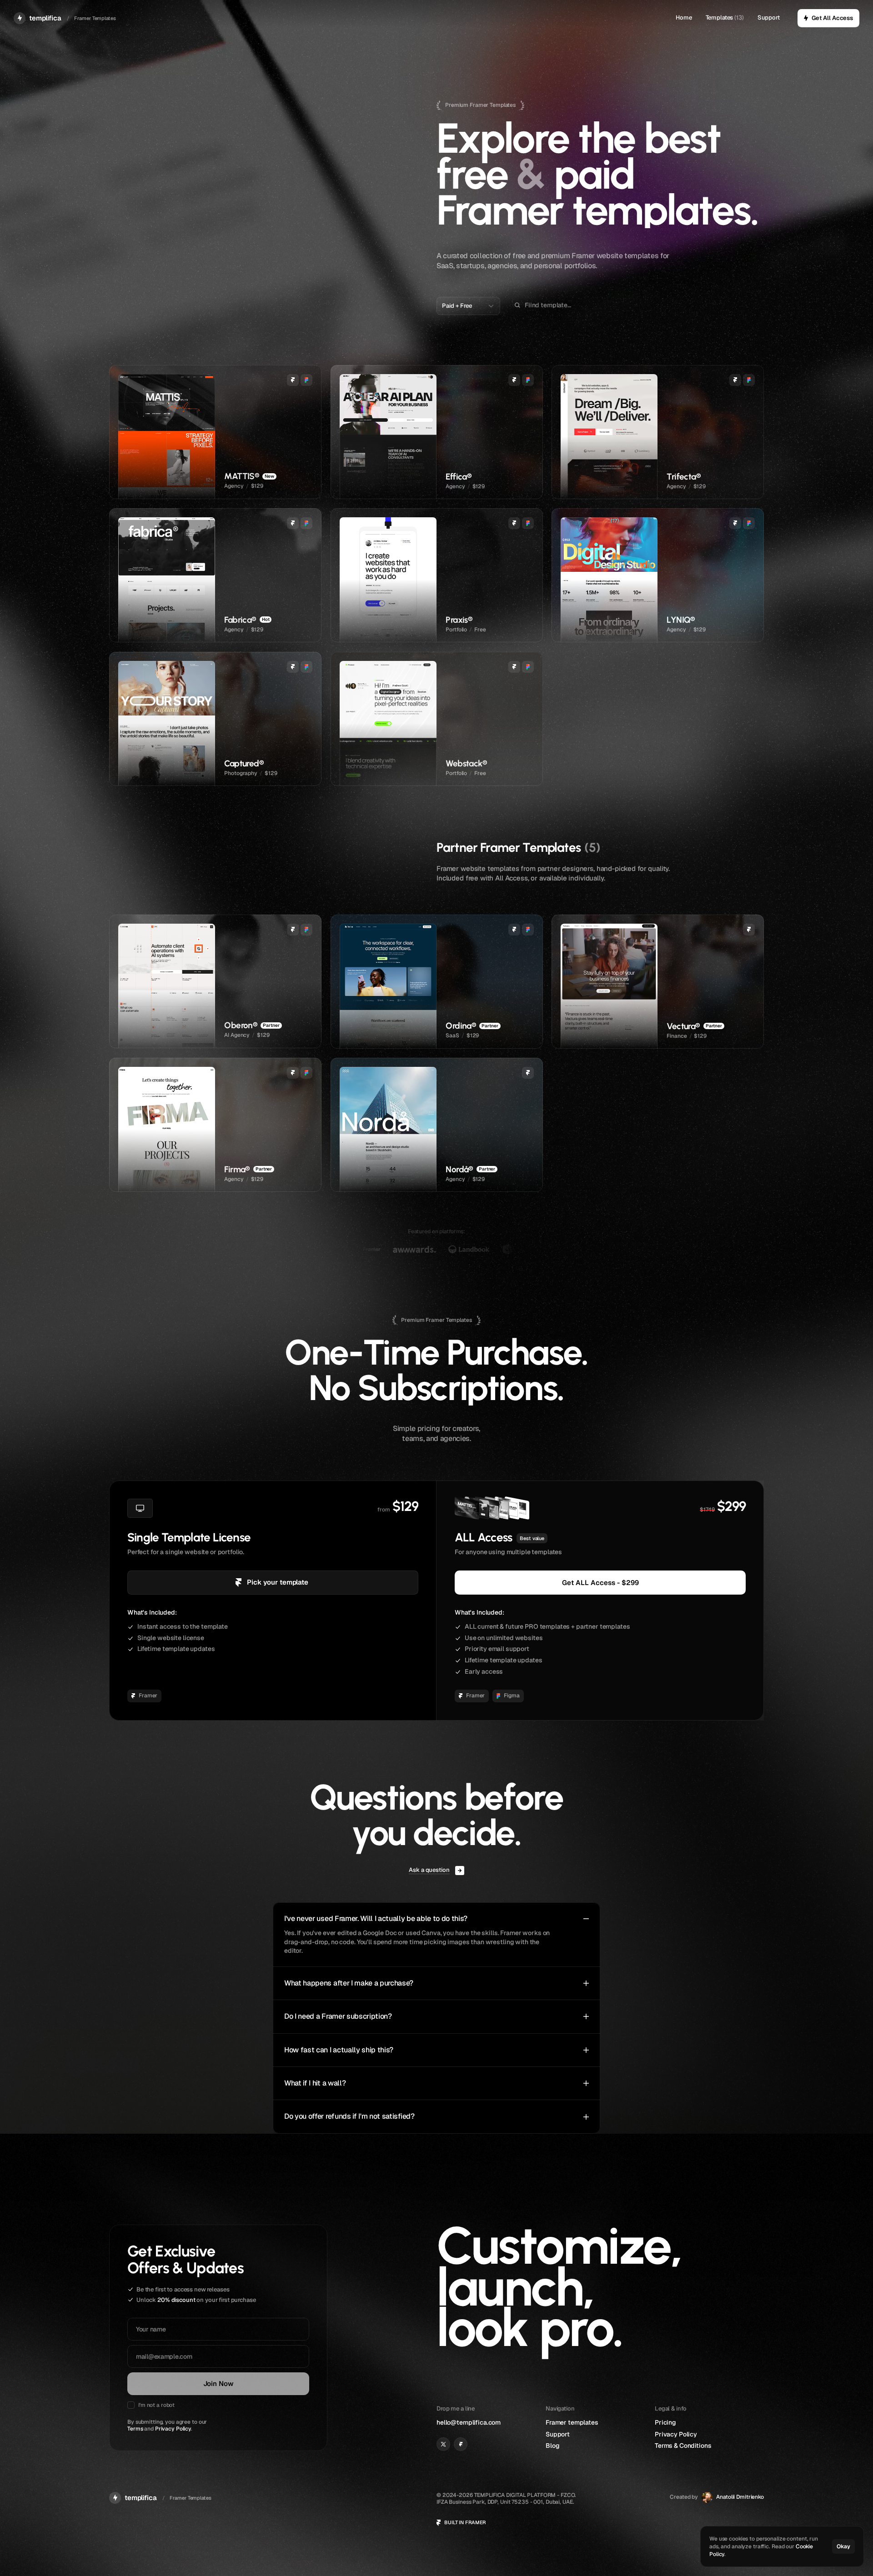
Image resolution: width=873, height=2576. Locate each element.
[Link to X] (443, 2444)
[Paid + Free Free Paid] (468, 306)
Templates (720, 18)
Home (684, 18)
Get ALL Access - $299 (600, 1582)
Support (769, 18)
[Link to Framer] (461, 2444)
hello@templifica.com (469, 2422)
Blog (552, 2446)
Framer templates (572, 2422)
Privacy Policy (173, 2429)
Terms (135, 2429)
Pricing (665, 2422)
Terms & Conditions (683, 2446)
